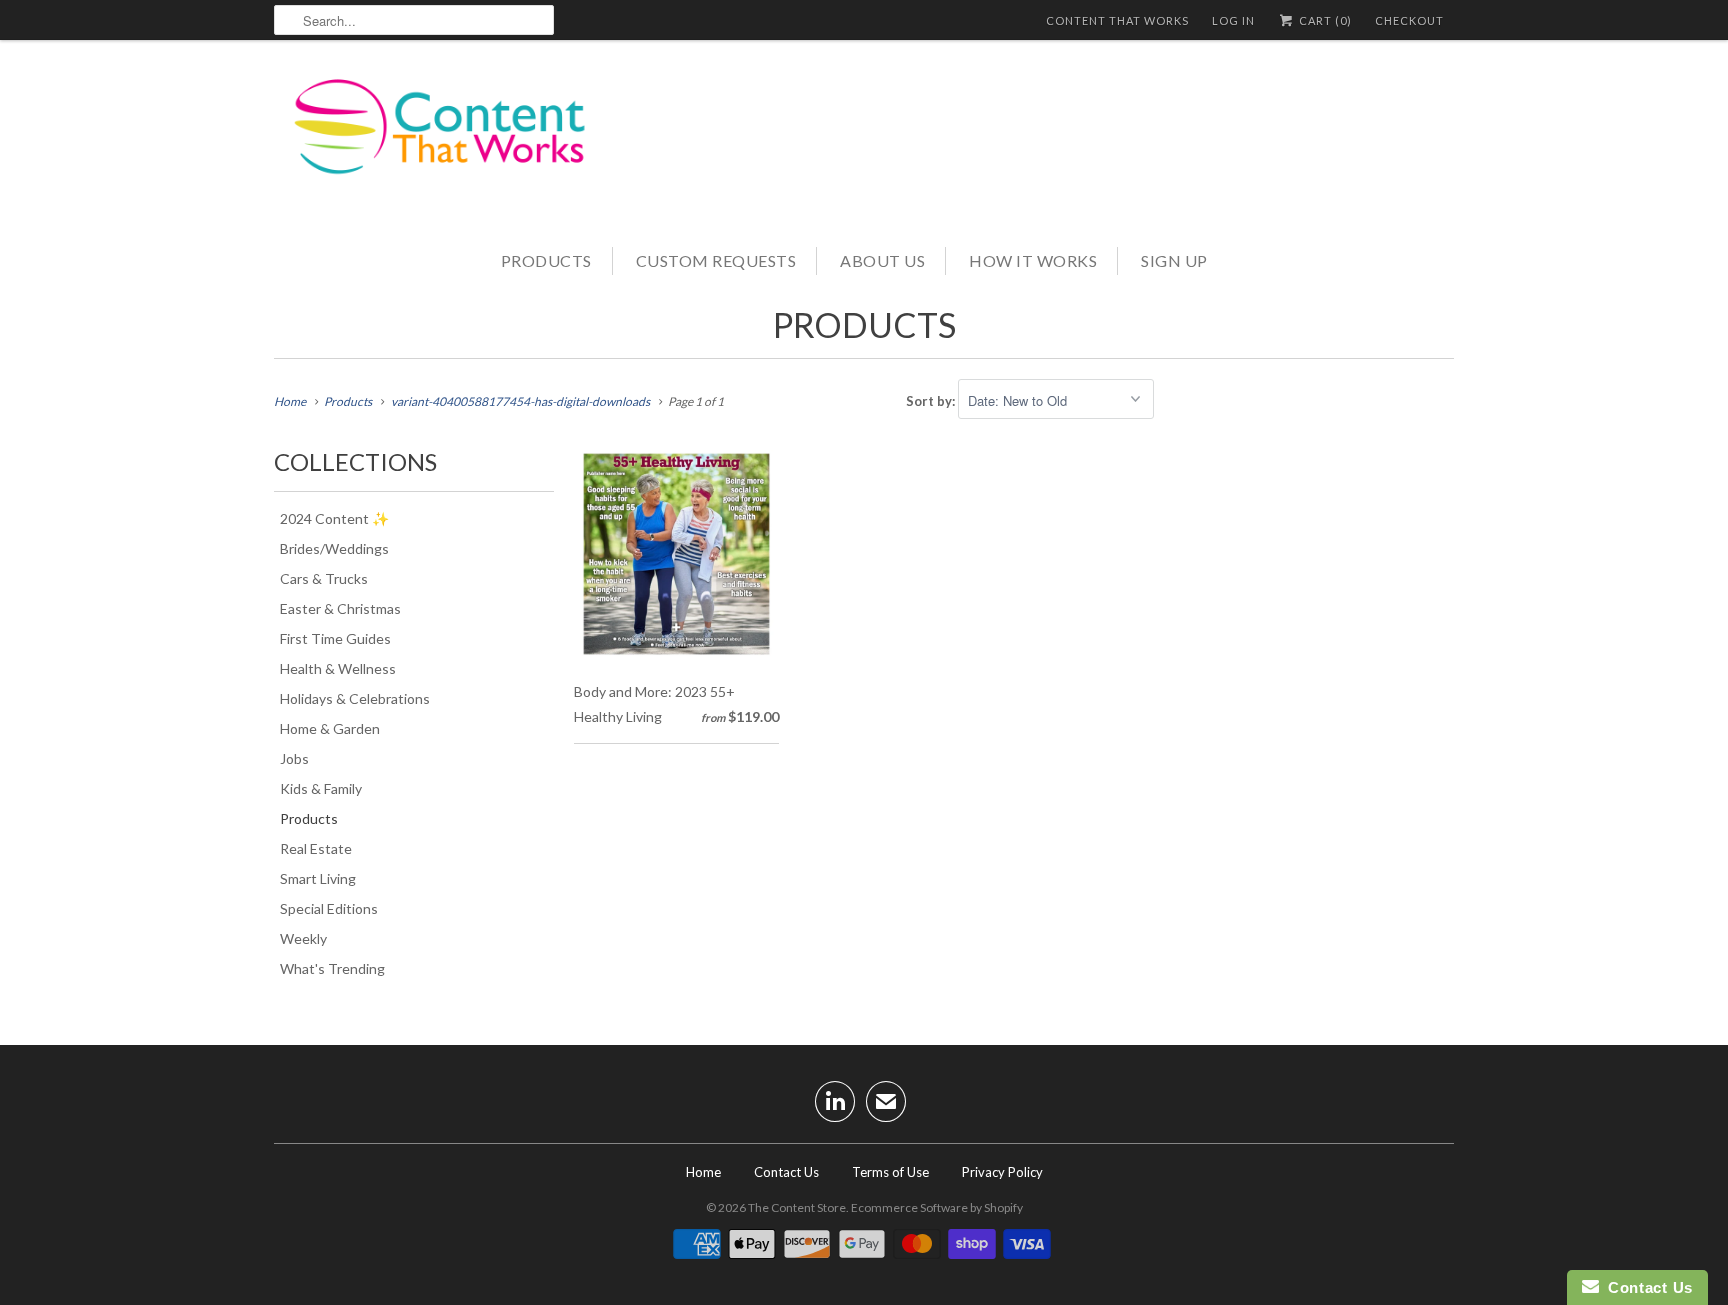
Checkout (1409, 20)
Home (703, 1172)
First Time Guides (335, 638)
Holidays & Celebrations (355, 698)
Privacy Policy (1002, 1172)
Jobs (294, 758)
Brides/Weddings (334, 548)
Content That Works (1117, 20)
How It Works (1033, 260)
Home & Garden (330, 728)
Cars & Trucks (324, 578)
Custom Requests (716, 260)
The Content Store (797, 1207)
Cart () (1324, 20)
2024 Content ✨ (334, 518)
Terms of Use (890, 1172)
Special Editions (329, 908)
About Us (882, 260)
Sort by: (932, 401)
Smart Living (318, 878)
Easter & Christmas (340, 608)
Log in (1233, 20)
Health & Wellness (338, 668)
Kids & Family (321, 788)
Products (546, 260)
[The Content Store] (454, 141)
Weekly (303, 938)
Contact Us (786, 1172)
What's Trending (332, 968)
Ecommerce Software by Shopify (937, 1207)
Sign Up (1174, 260)
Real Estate (316, 848)
